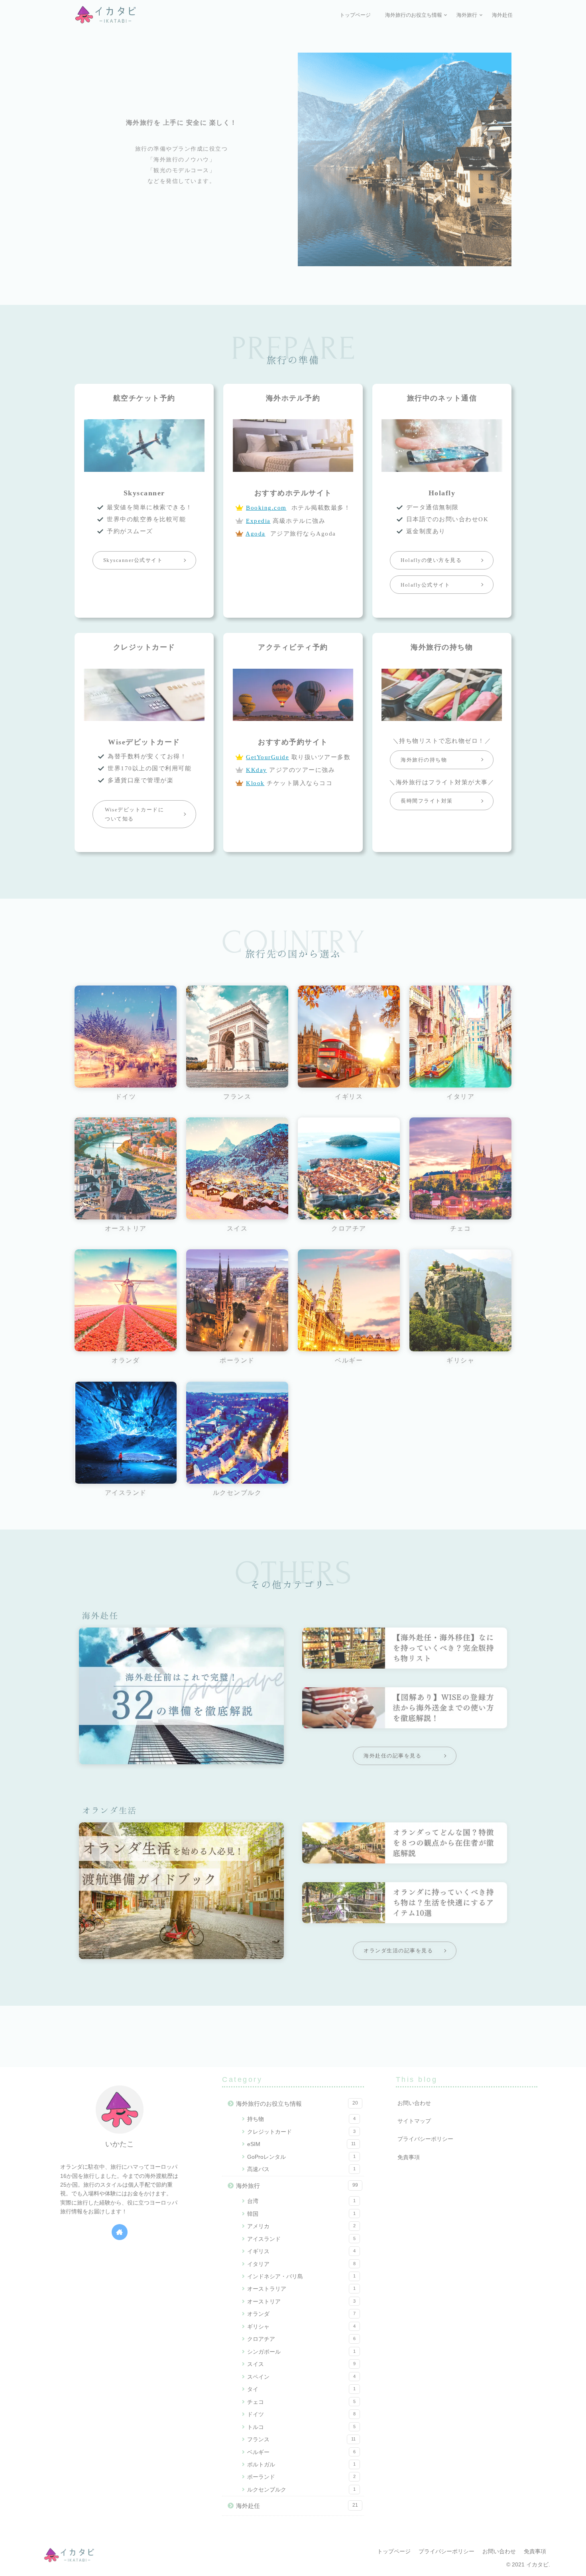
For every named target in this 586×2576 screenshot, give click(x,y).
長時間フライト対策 (427, 801)
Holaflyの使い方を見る (431, 560)
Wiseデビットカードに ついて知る (134, 814)
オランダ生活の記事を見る (398, 1951)
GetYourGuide (267, 757)
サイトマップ (414, 2121)
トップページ (394, 2551)
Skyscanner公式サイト (133, 560)
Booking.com (266, 508)
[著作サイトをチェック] (120, 2232)
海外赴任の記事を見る (392, 1756)
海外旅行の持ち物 (424, 760)
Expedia (258, 521)
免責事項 (409, 2157)
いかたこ (120, 2144)
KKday (257, 770)
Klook (255, 783)
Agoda (256, 534)
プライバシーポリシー (425, 2139)
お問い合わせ (414, 2103)
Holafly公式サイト (425, 585)
